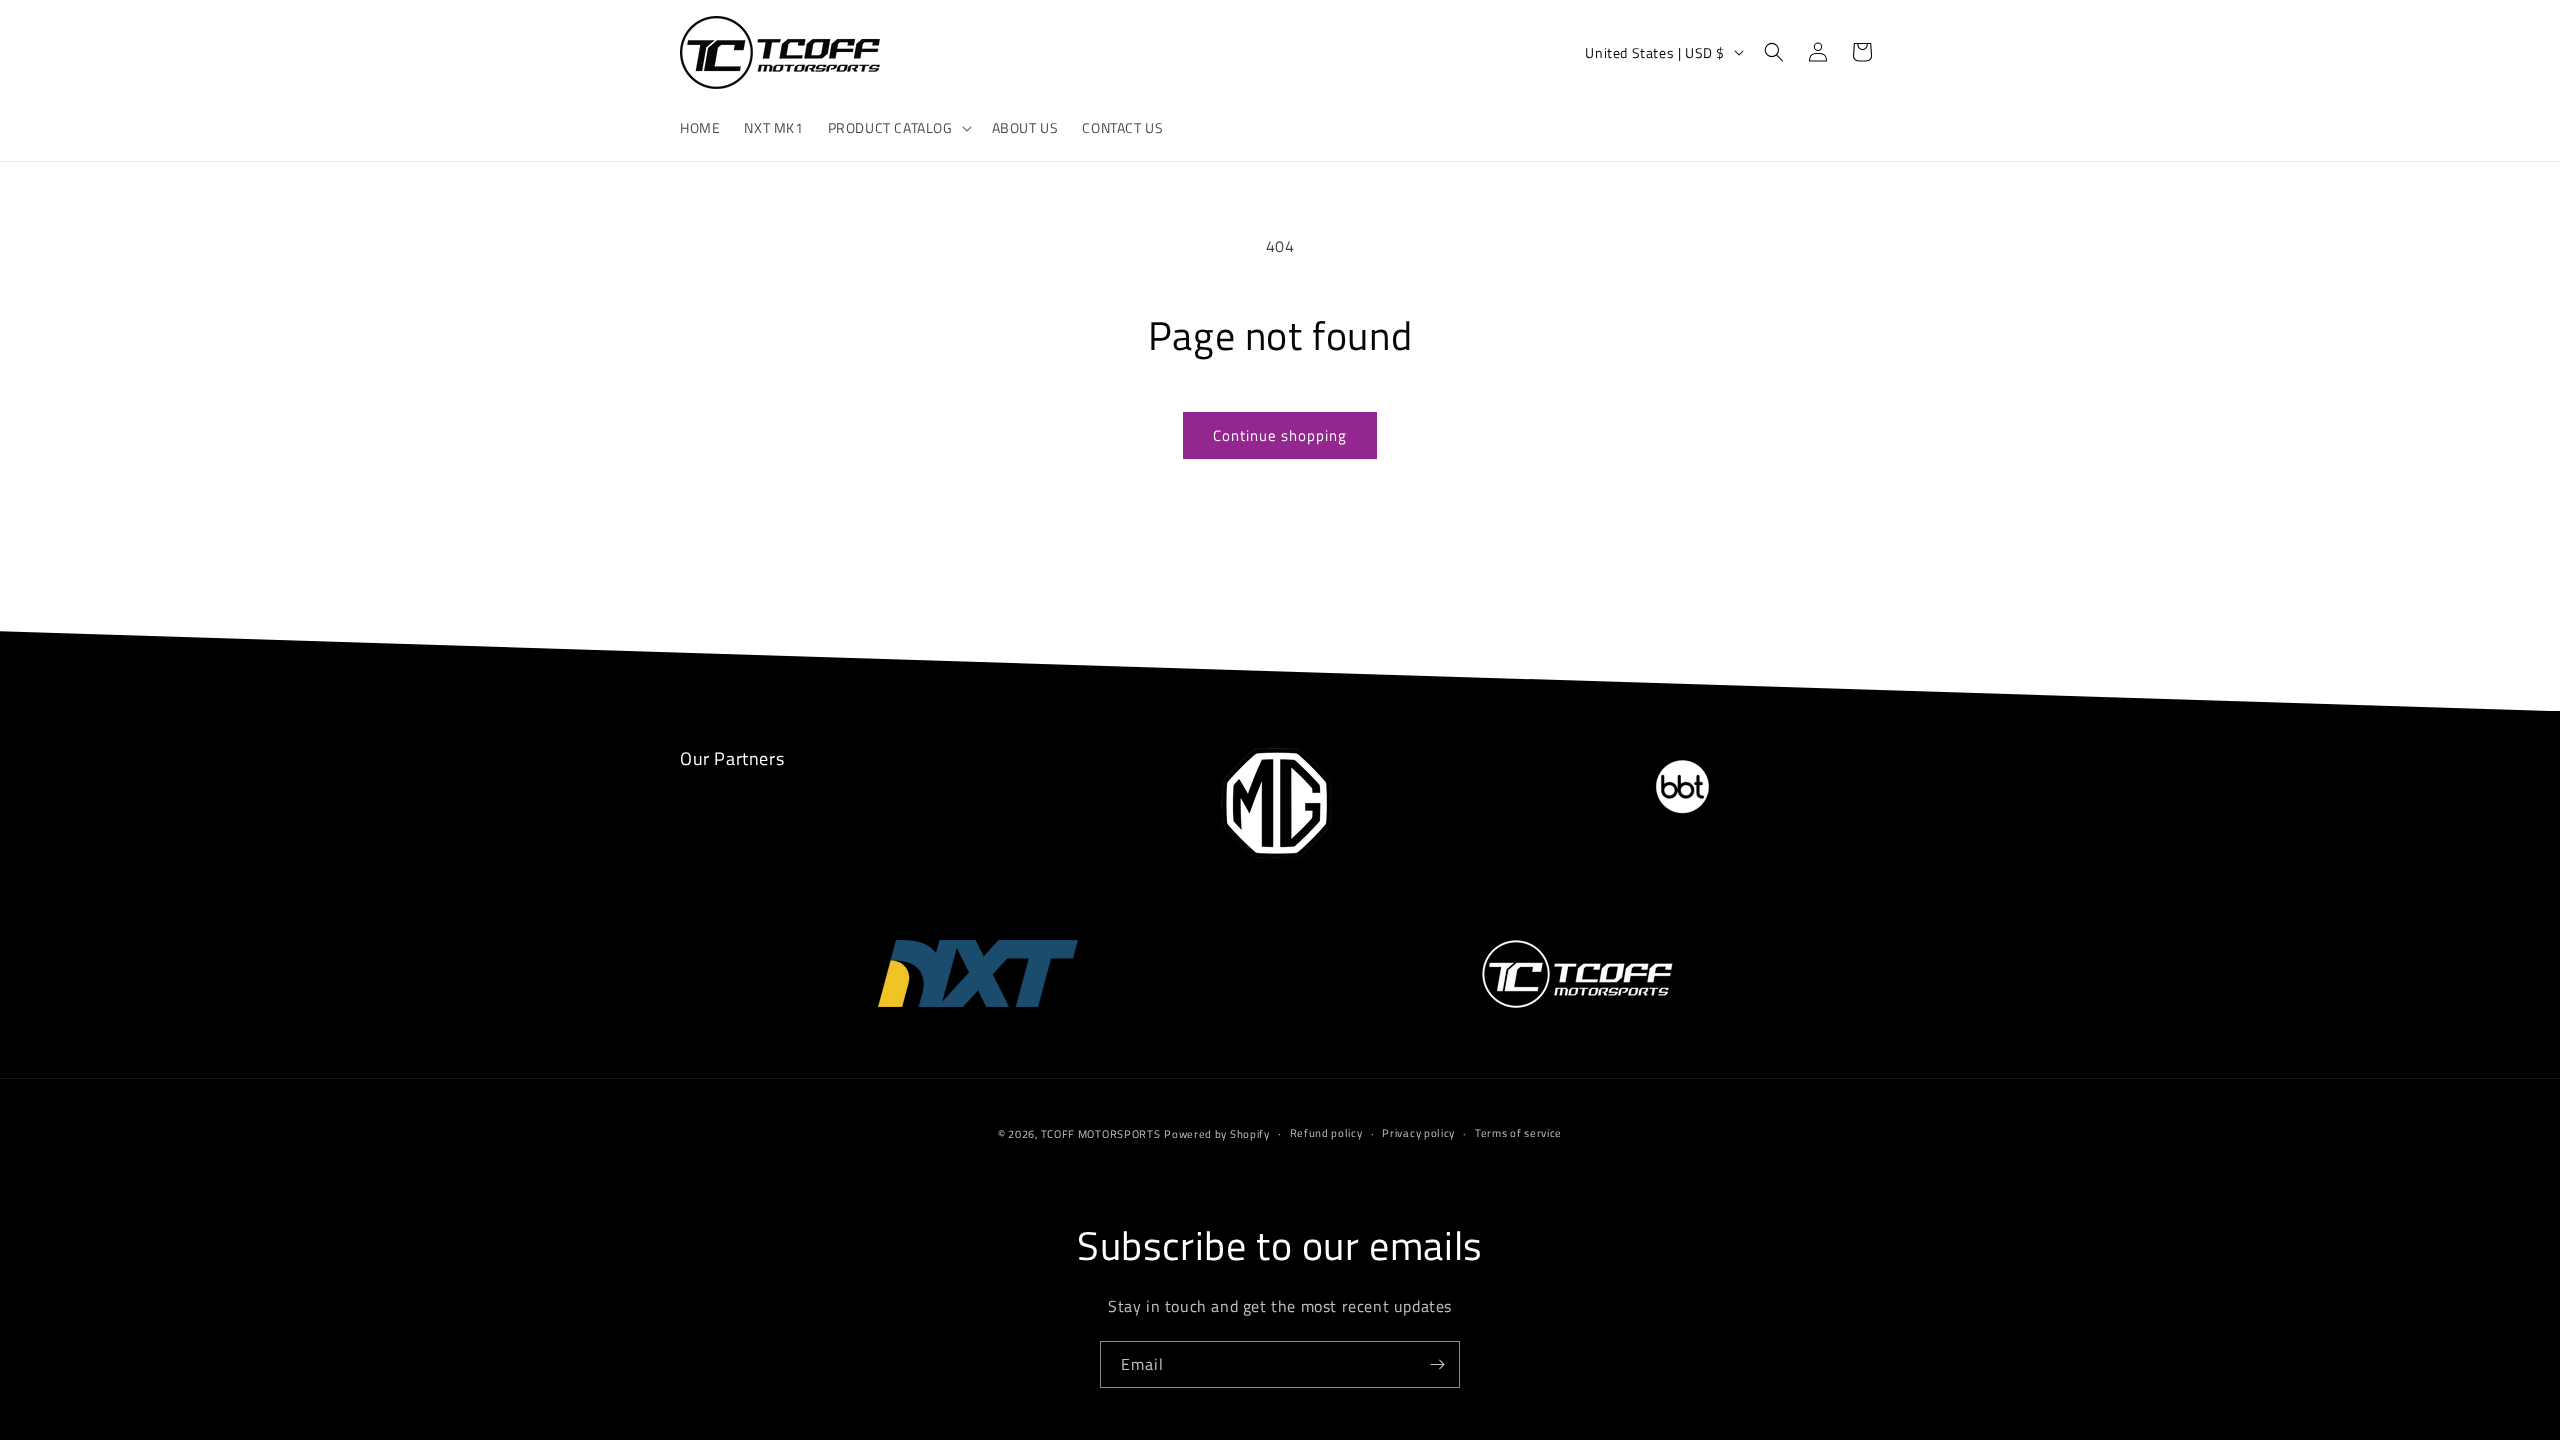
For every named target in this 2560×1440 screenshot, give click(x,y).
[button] (898, 128)
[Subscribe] (1437, 1364)
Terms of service (1518, 1134)
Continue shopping (1280, 435)
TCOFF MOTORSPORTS (1101, 1134)
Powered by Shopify (1217, 1134)
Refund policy (1326, 1134)
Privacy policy (1418, 1134)
